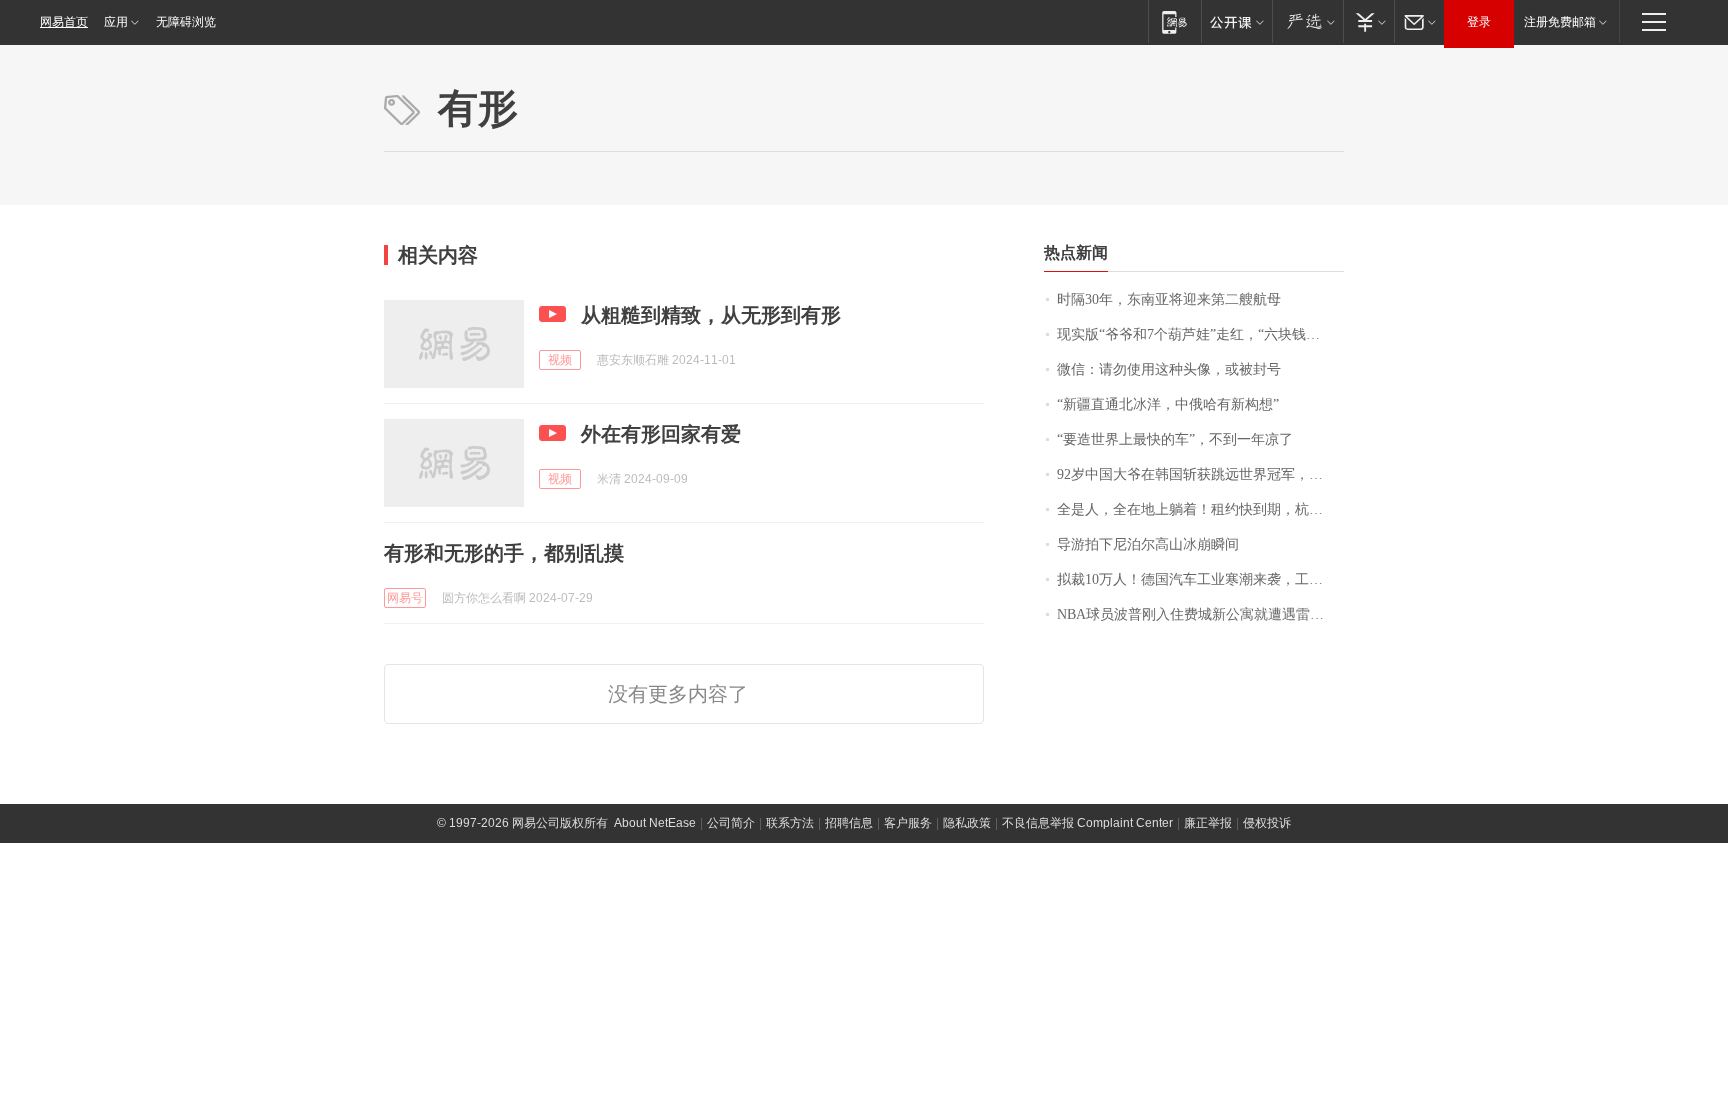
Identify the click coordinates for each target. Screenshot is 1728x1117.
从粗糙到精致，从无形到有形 (711, 315)
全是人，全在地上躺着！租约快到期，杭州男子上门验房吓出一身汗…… (1200, 509)
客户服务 (908, 823)
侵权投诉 (1267, 823)
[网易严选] (1307, 21)
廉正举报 (1208, 823)
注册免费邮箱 (1560, 22)
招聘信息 (849, 823)
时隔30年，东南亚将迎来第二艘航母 (1169, 299)
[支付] (1368, 21)
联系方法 (790, 823)
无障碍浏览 (186, 22)
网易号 (405, 598)
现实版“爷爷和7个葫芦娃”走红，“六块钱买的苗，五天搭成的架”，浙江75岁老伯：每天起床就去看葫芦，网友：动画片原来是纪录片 (1200, 334)
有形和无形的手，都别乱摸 (504, 553)
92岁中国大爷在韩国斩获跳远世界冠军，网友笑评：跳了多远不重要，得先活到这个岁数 (1200, 474)
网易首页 (64, 22)
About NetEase (655, 823)
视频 (560, 360)
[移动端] (1174, 21)
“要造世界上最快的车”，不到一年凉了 (1175, 439)
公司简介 (731, 823)
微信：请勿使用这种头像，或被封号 (1169, 369)
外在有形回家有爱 (661, 434)
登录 (1479, 22)
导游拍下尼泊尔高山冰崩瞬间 (1148, 544)
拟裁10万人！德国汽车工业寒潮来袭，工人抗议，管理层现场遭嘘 (1200, 579)
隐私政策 (967, 823)
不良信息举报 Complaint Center (1087, 823)
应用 (116, 22)
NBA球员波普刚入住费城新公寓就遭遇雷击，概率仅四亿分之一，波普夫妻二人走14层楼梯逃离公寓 (1200, 614)
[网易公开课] (1236, 21)
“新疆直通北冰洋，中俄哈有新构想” (1168, 404)
